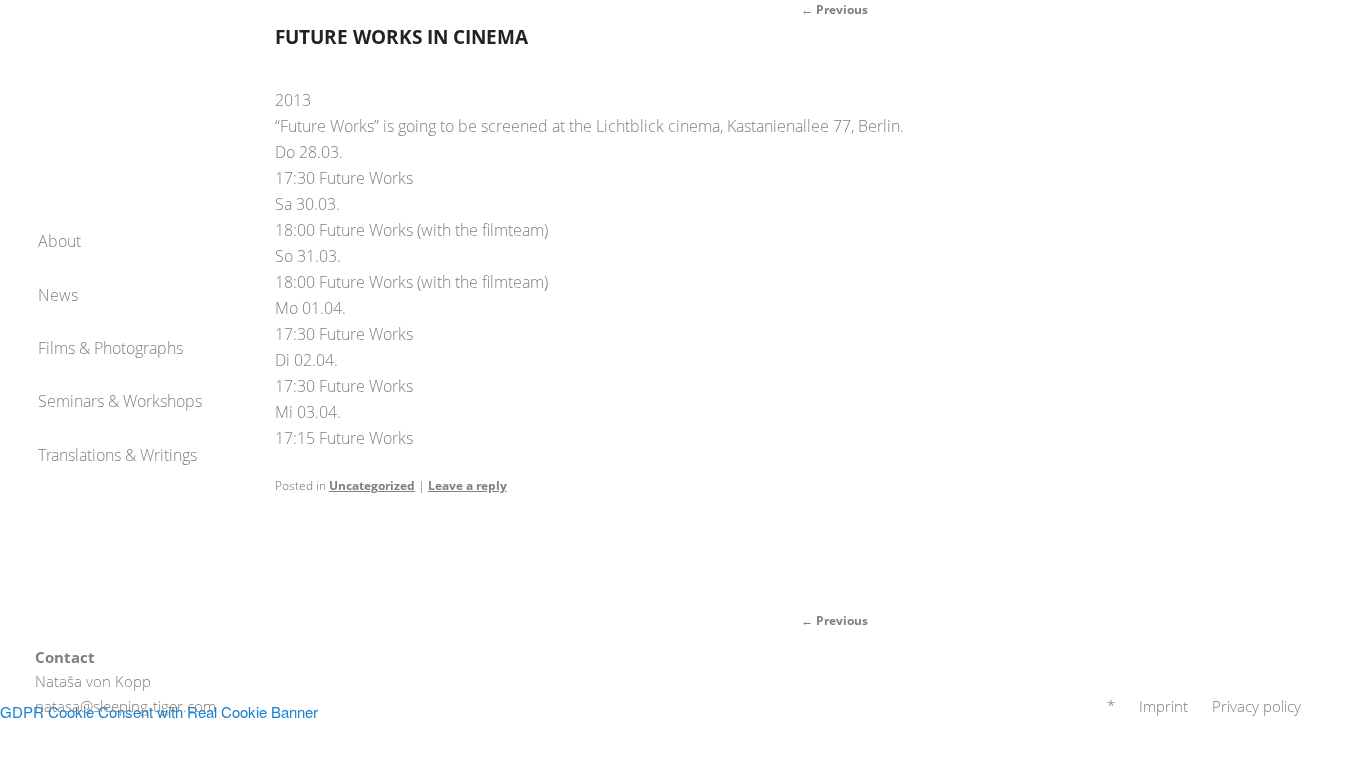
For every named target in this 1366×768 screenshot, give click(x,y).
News (58, 295)
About (59, 241)
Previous (834, 620)
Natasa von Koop (120, 70)
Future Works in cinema (401, 36)
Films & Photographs (110, 348)
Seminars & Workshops (120, 401)
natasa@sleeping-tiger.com (125, 706)
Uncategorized (372, 485)
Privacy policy (1256, 706)
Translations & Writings (117, 455)
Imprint (1163, 706)
